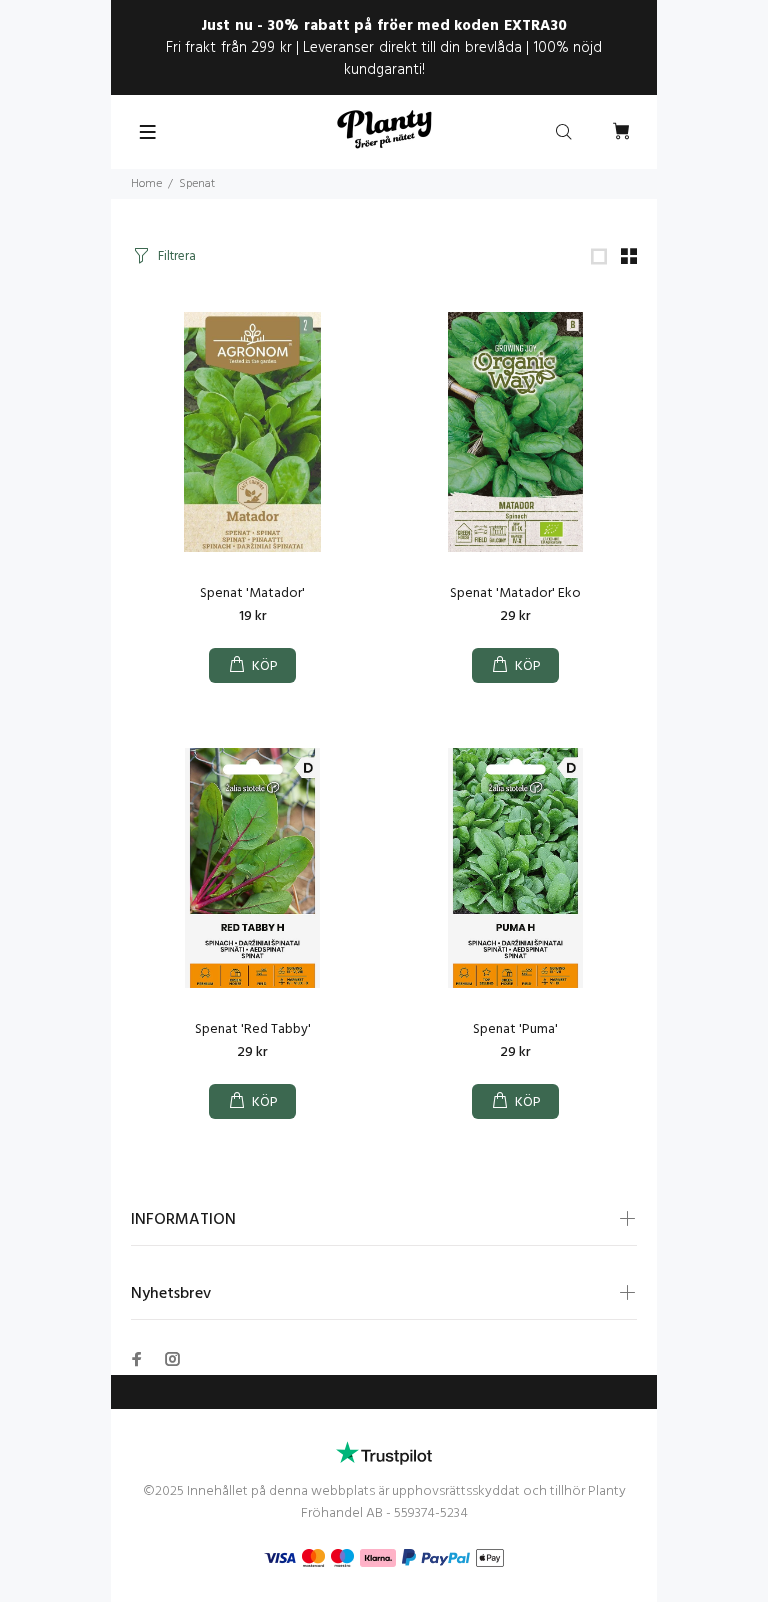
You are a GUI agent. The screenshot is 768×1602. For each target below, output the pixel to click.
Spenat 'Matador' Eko (515, 593)
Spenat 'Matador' (252, 593)
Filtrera (177, 256)
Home (146, 184)
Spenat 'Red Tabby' (253, 1029)
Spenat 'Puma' (515, 1029)
